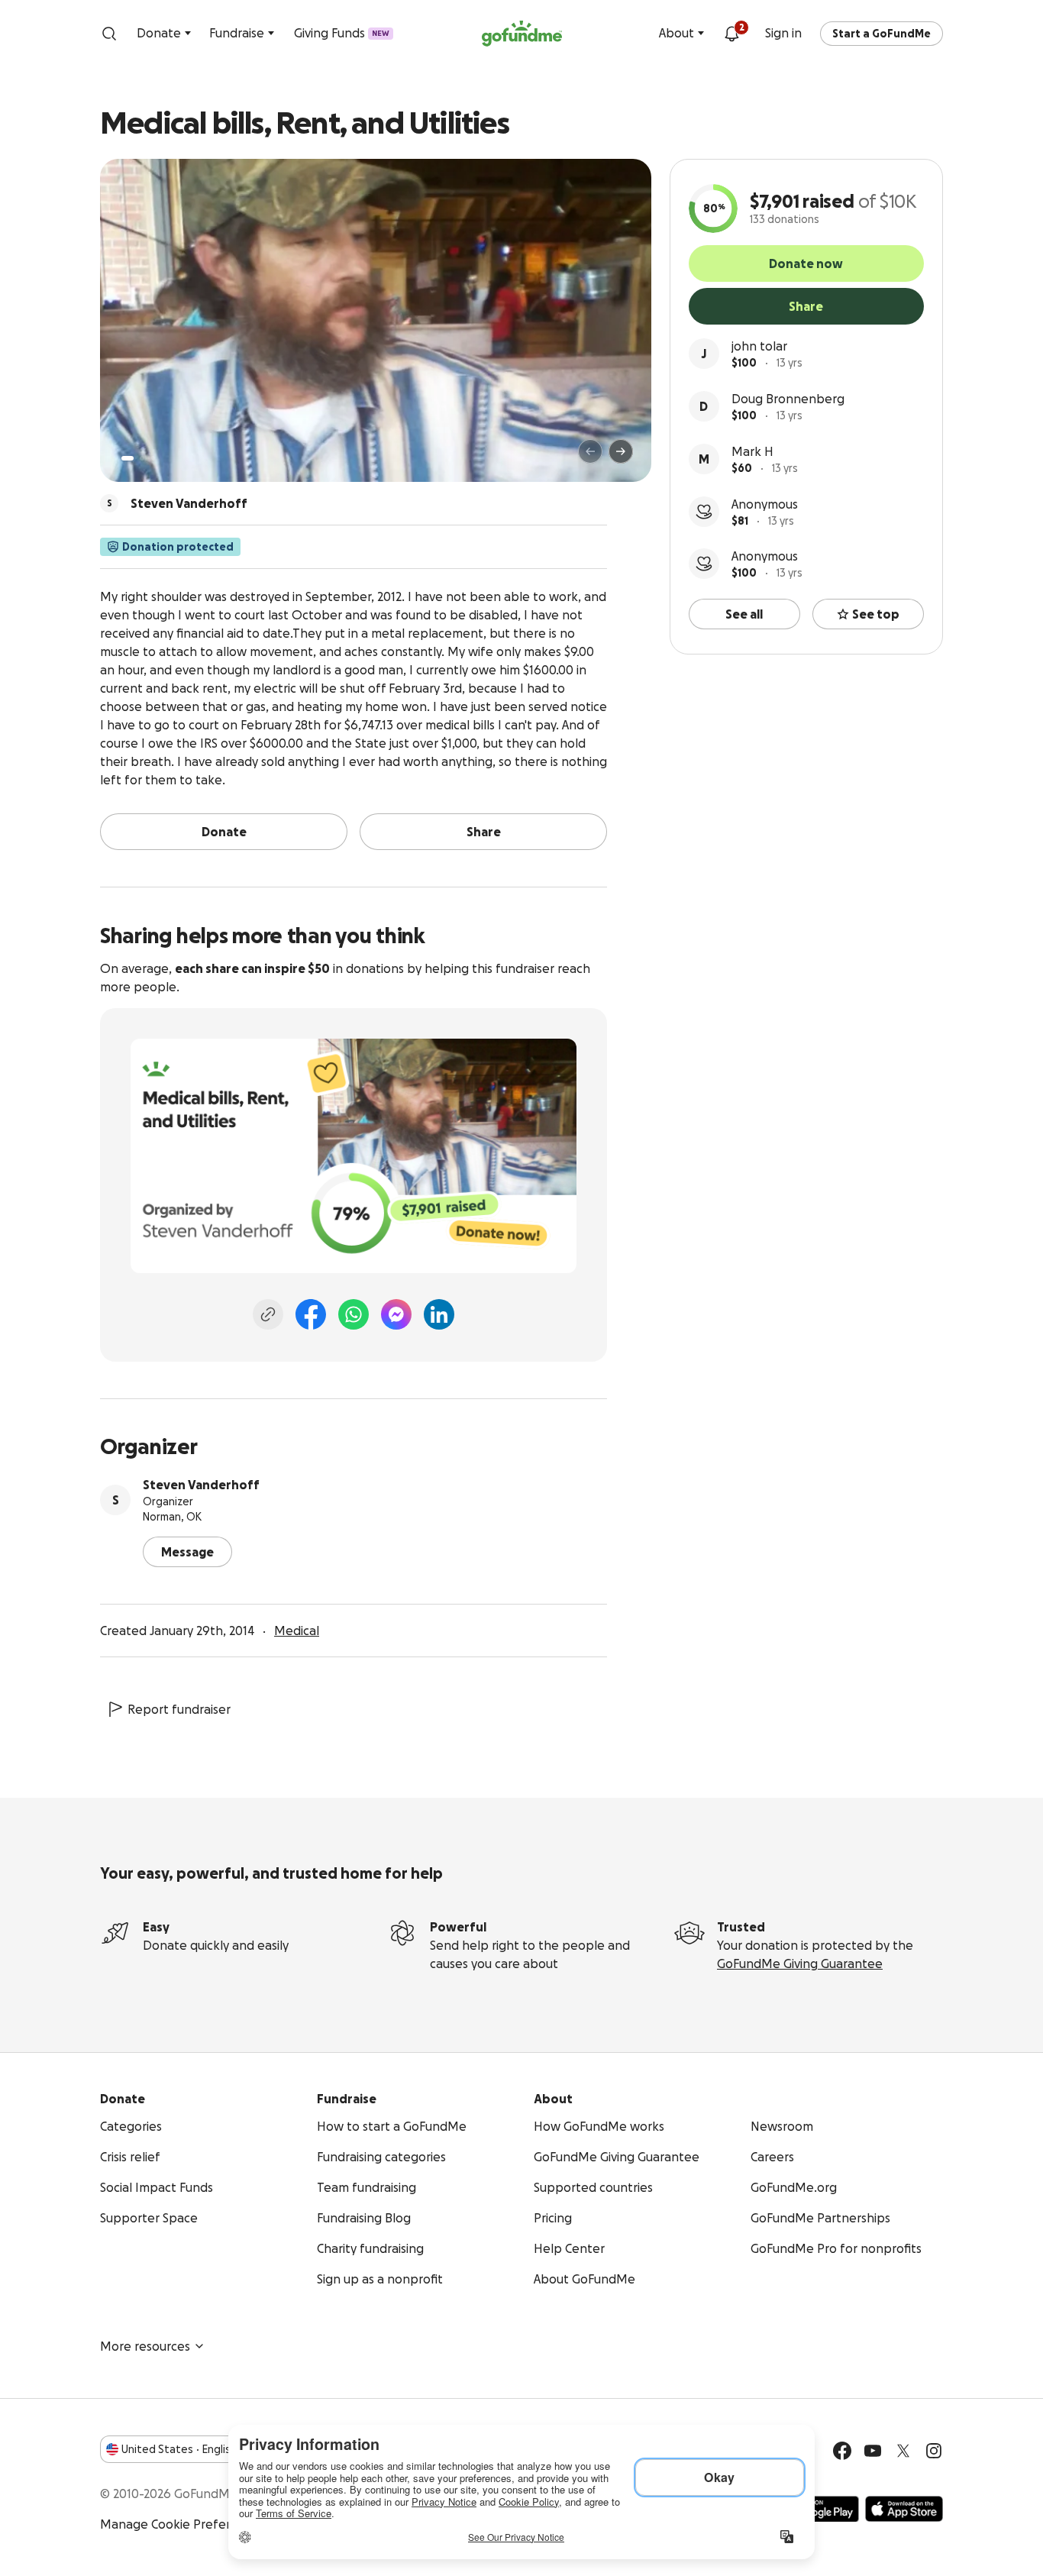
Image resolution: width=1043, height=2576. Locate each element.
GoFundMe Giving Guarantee (800, 1964)
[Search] (109, 34)
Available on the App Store (904, 2509)
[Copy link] (268, 1314)
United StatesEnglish (179, 2449)
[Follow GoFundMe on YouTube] (873, 2451)
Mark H (752, 451)
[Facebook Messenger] (396, 1314)
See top (876, 614)
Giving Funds (342, 33)
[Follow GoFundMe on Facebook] (842, 2451)
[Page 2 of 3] (142, 458)
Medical (297, 1631)
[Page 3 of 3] (153, 458)
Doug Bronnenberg (788, 399)
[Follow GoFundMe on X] (903, 2451)
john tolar (759, 346)
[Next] (621, 451)
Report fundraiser (179, 1709)
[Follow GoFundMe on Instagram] (934, 2451)
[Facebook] (311, 1314)
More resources (145, 2346)
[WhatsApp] (354, 1314)
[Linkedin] (439, 1314)
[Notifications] (731, 34)
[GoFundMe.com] (522, 34)
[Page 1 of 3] (128, 458)
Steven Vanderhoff (201, 1485)
